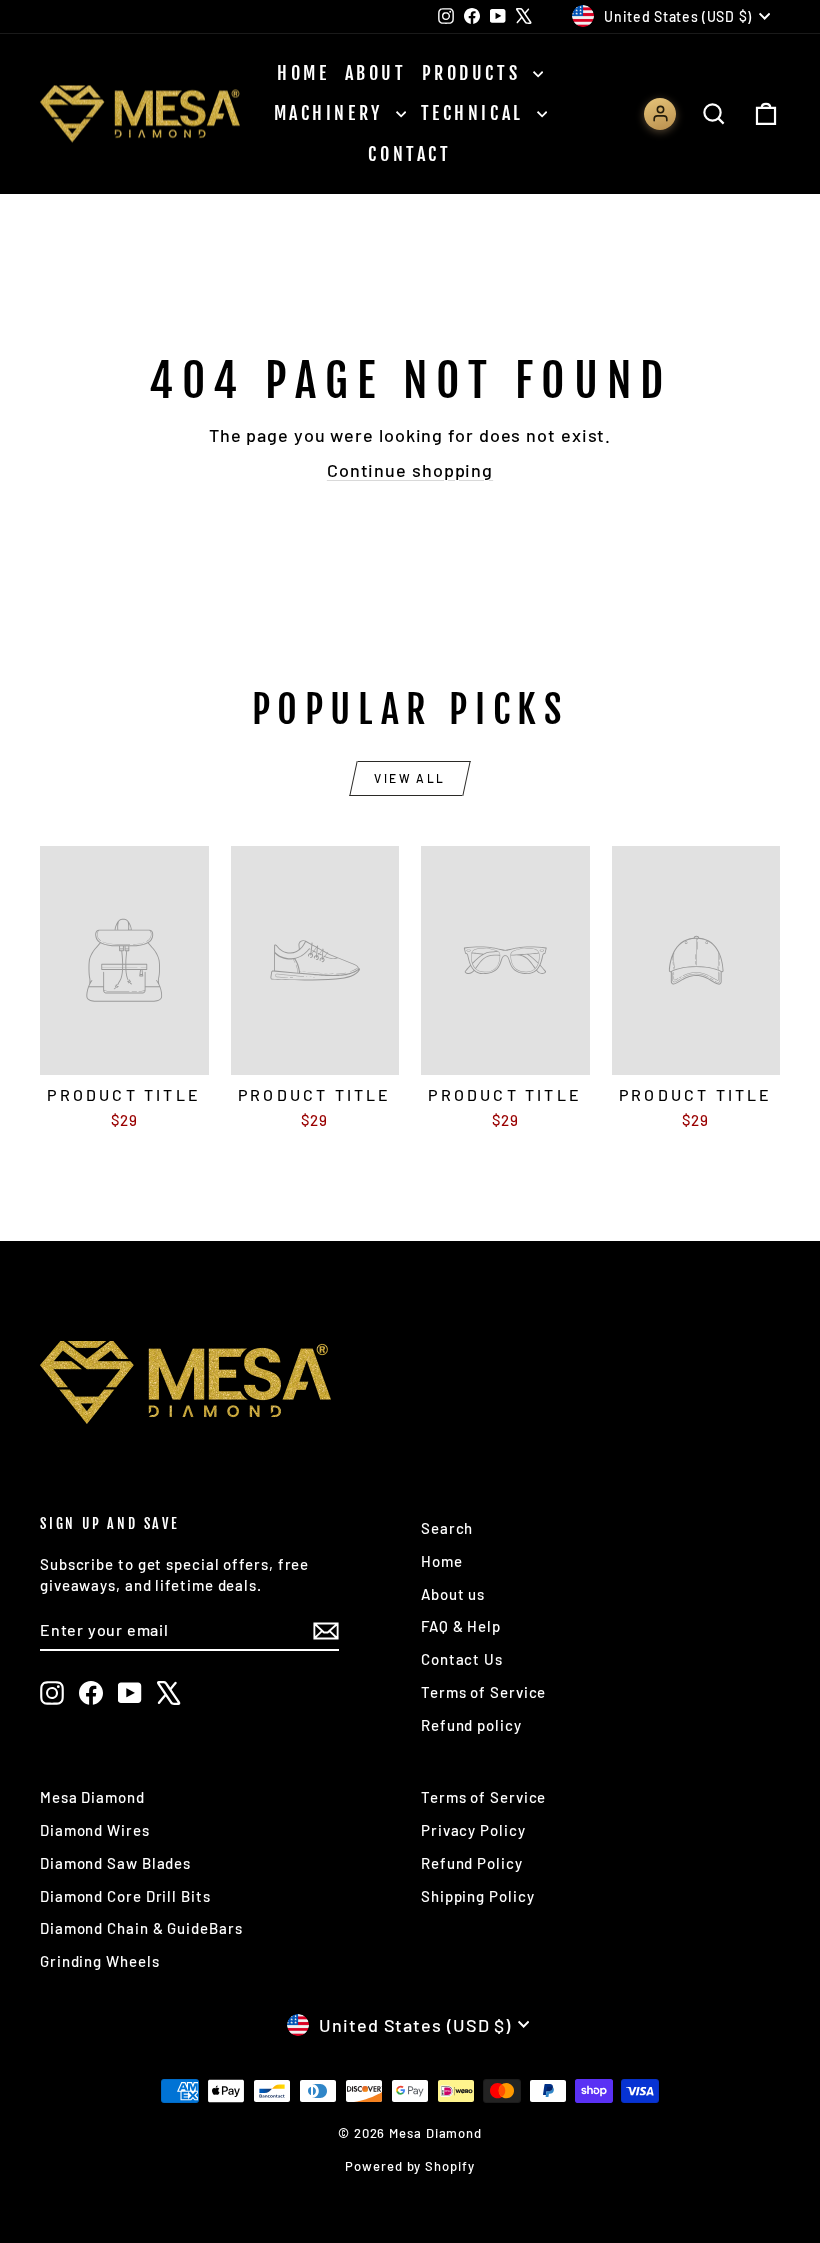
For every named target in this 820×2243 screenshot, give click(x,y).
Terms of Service (483, 1692)
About (376, 73)
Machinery (332, 113)
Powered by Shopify (409, 2166)
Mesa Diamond (92, 1797)
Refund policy (471, 1725)
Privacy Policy (473, 1830)
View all (409, 778)
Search (447, 1528)
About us (453, 1594)
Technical (476, 113)
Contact (409, 154)
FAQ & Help (461, 1626)
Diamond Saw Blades (115, 1863)
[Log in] (660, 114)
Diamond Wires (95, 1830)
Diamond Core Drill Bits (125, 1896)
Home (303, 73)
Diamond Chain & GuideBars (141, 1928)
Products (475, 73)
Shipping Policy (478, 1896)
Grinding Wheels (100, 1961)
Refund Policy (472, 1863)
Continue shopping (410, 470)
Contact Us (462, 1659)
